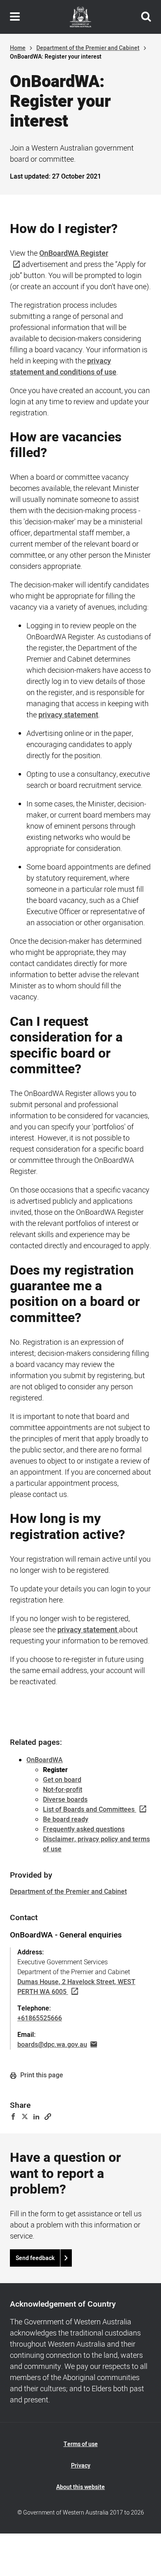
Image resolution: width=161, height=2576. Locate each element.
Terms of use (81, 2444)
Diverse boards (65, 1800)
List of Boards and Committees (89, 1810)
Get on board (62, 1780)
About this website (80, 2487)
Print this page (41, 2075)
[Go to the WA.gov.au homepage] (80, 17)
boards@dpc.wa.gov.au (52, 2045)
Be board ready (66, 1819)
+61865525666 (40, 2018)
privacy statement (68, 715)
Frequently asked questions (84, 1829)
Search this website (146, 17)
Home (18, 48)
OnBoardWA (45, 1760)
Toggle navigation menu (15, 17)
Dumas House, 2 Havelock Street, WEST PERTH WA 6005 (76, 1987)
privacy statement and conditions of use (63, 367)
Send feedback (35, 2258)
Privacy (81, 2466)
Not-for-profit (63, 1790)
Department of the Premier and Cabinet (88, 48)
